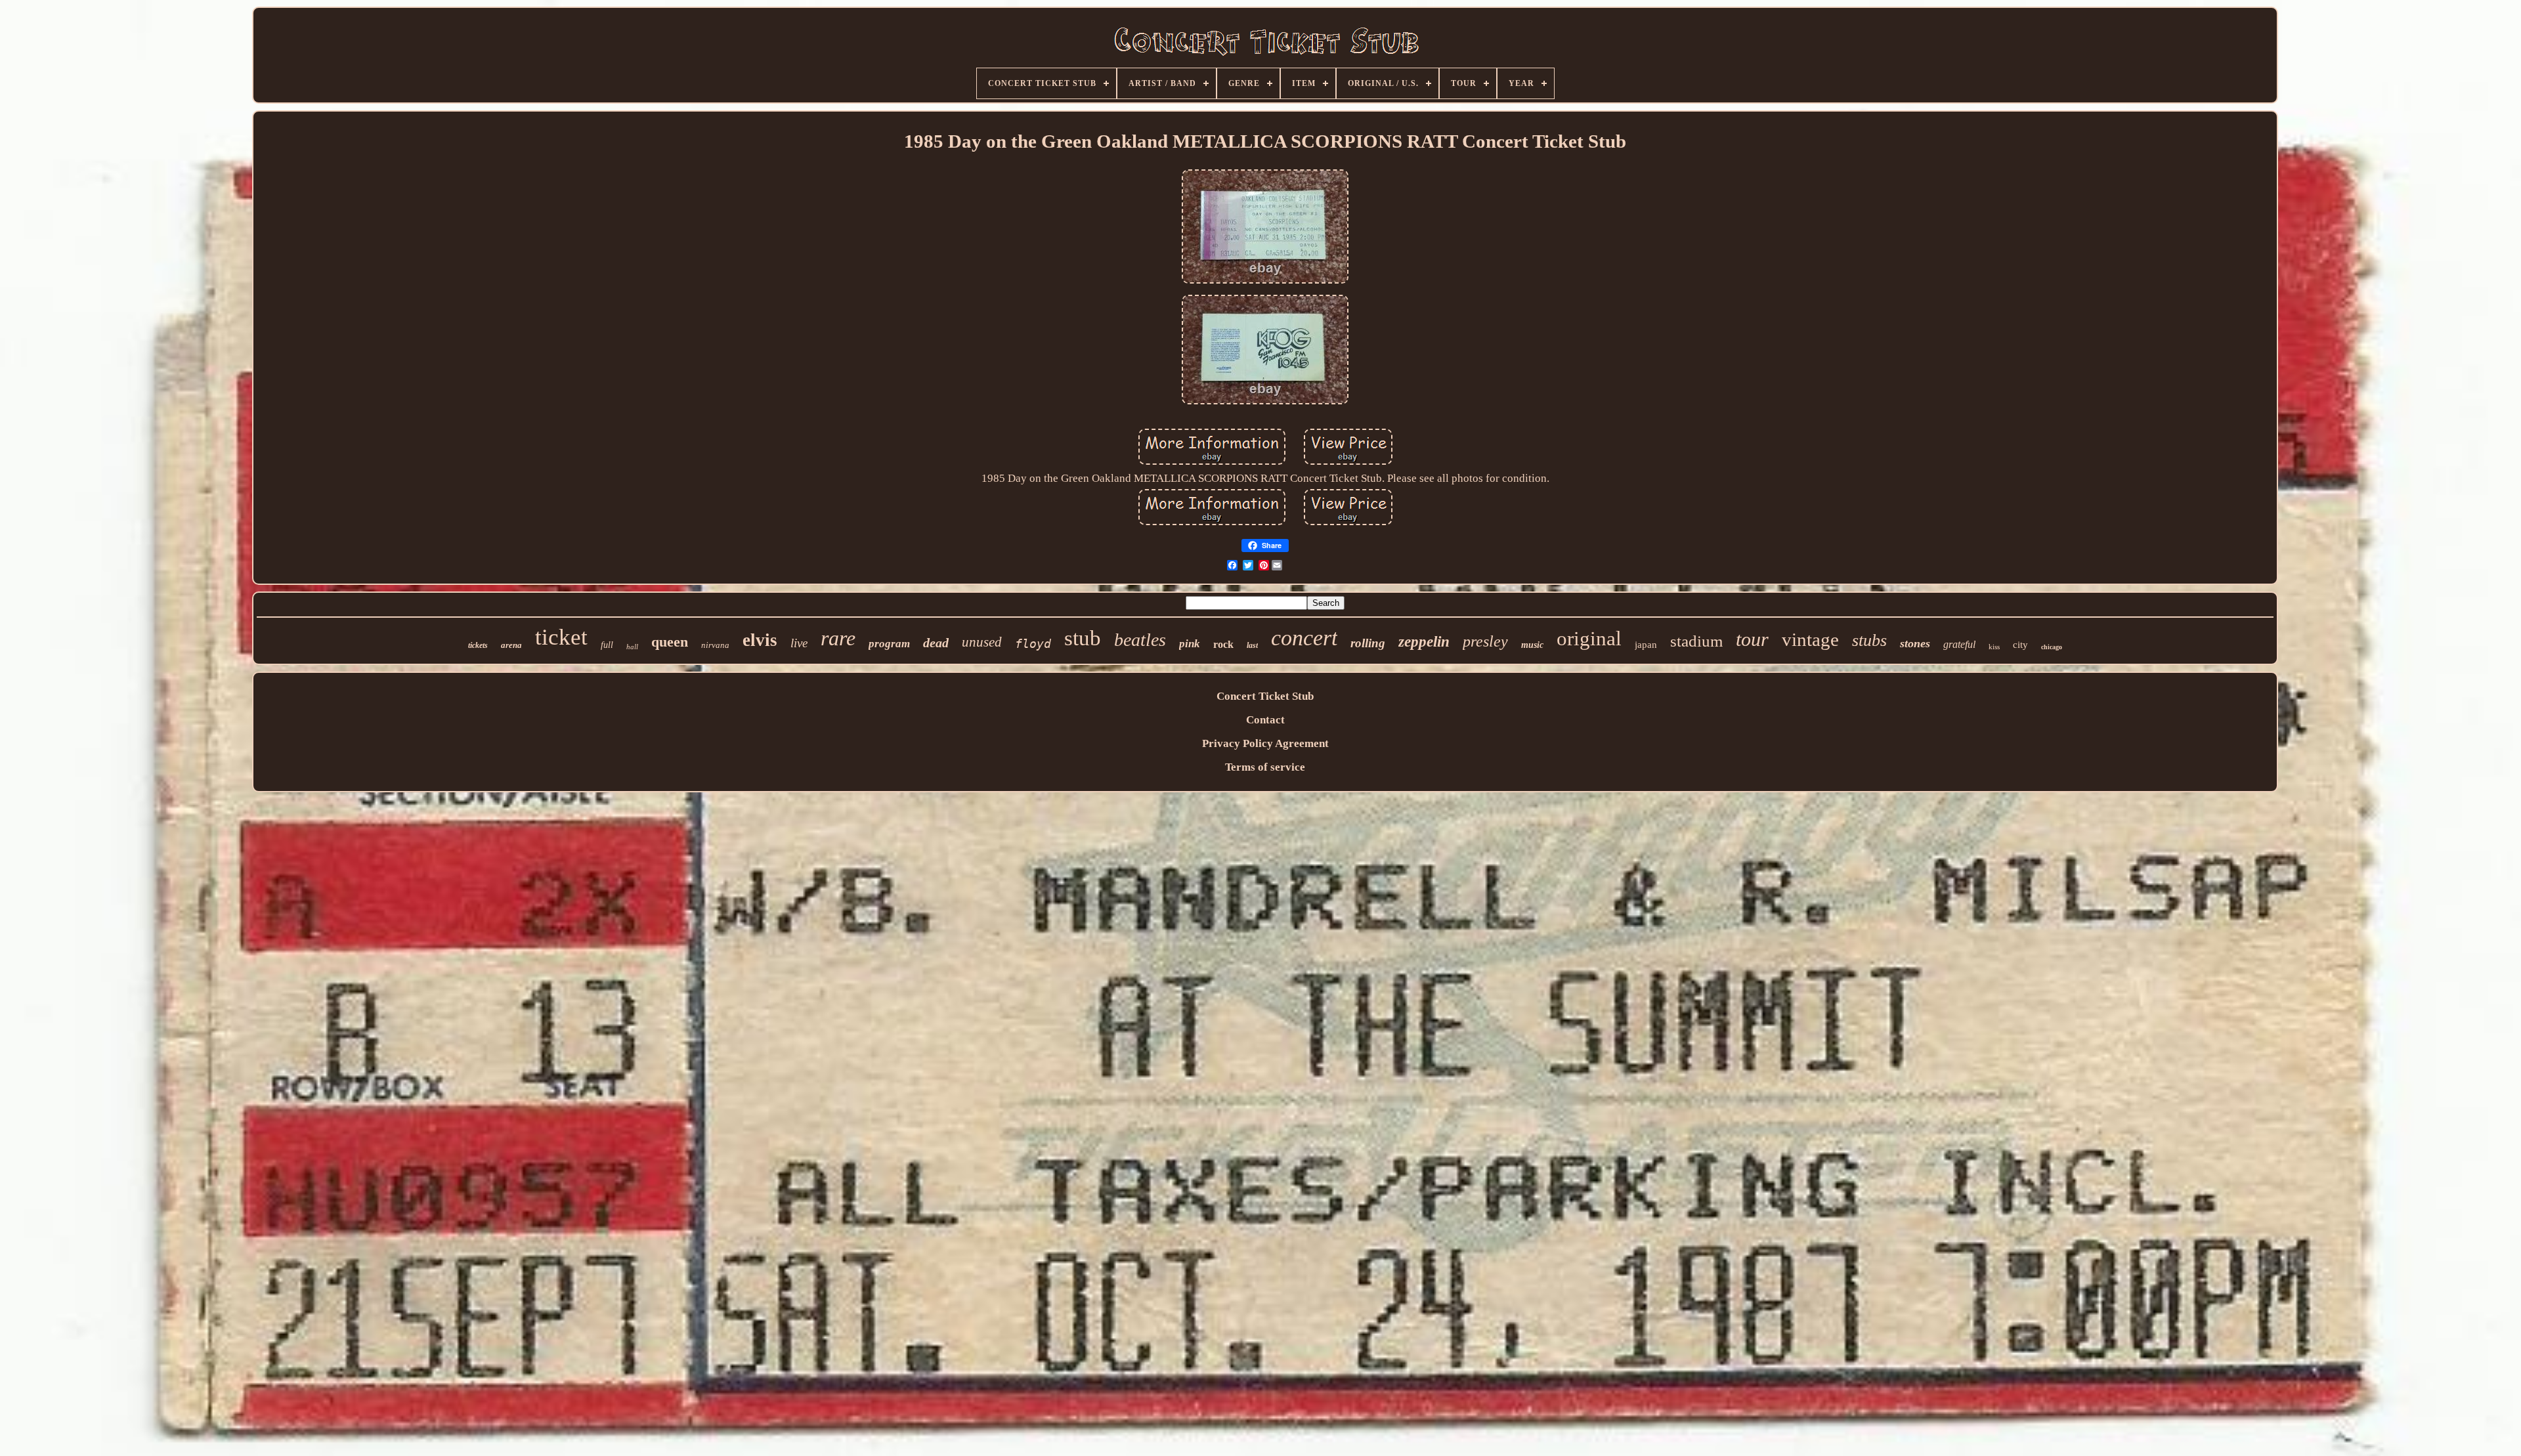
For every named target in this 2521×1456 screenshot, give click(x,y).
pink (1190, 644)
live (799, 643)
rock (1223, 644)
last (1252, 645)
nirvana (715, 645)
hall (632, 647)
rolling (1368, 643)
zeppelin (1424, 642)
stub (1083, 638)
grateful (1959, 644)
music (1532, 645)
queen (670, 642)
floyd (1033, 644)
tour (1752, 639)
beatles (1140, 640)
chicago (2052, 647)
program (889, 644)
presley (1485, 641)
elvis (760, 640)
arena (511, 645)
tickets (478, 645)
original (1589, 638)
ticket (561, 637)
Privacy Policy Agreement (1265, 743)
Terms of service (1265, 767)
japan (1646, 645)
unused (982, 642)
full (607, 645)
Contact (1265, 720)
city (2020, 645)
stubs (1869, 640)
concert (1304, 638)
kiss (1994, 647)
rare (838, 638)
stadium (1696, 641)
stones (1915, 643)
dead (936, 643)
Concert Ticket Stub (1265, 696)
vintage (1810, 639)
